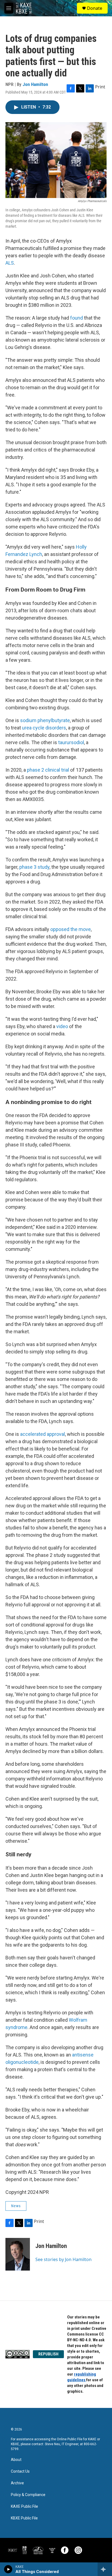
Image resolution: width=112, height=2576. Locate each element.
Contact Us (20, 2471)
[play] (8, 2569)
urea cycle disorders (44, 728)
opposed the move (71, 929)
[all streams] (105, 2569)
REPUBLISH (48, 2354)
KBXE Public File (24, 2518)
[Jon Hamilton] (18, 2254)
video (62, 1026)
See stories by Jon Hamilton (63, 2259)
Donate (95, 8)
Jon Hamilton (35, 84)
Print (100, 87)
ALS (10, 263)
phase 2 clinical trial (48, 770)
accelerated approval (43, 1434)
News (16, 2206)
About (16, 2460)
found (77, 318)
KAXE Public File (24, 2507)
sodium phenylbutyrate (45, 720)
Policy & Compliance (28, 2495)
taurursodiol (71, 742)
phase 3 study (34, 867)
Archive (17, 2483)
